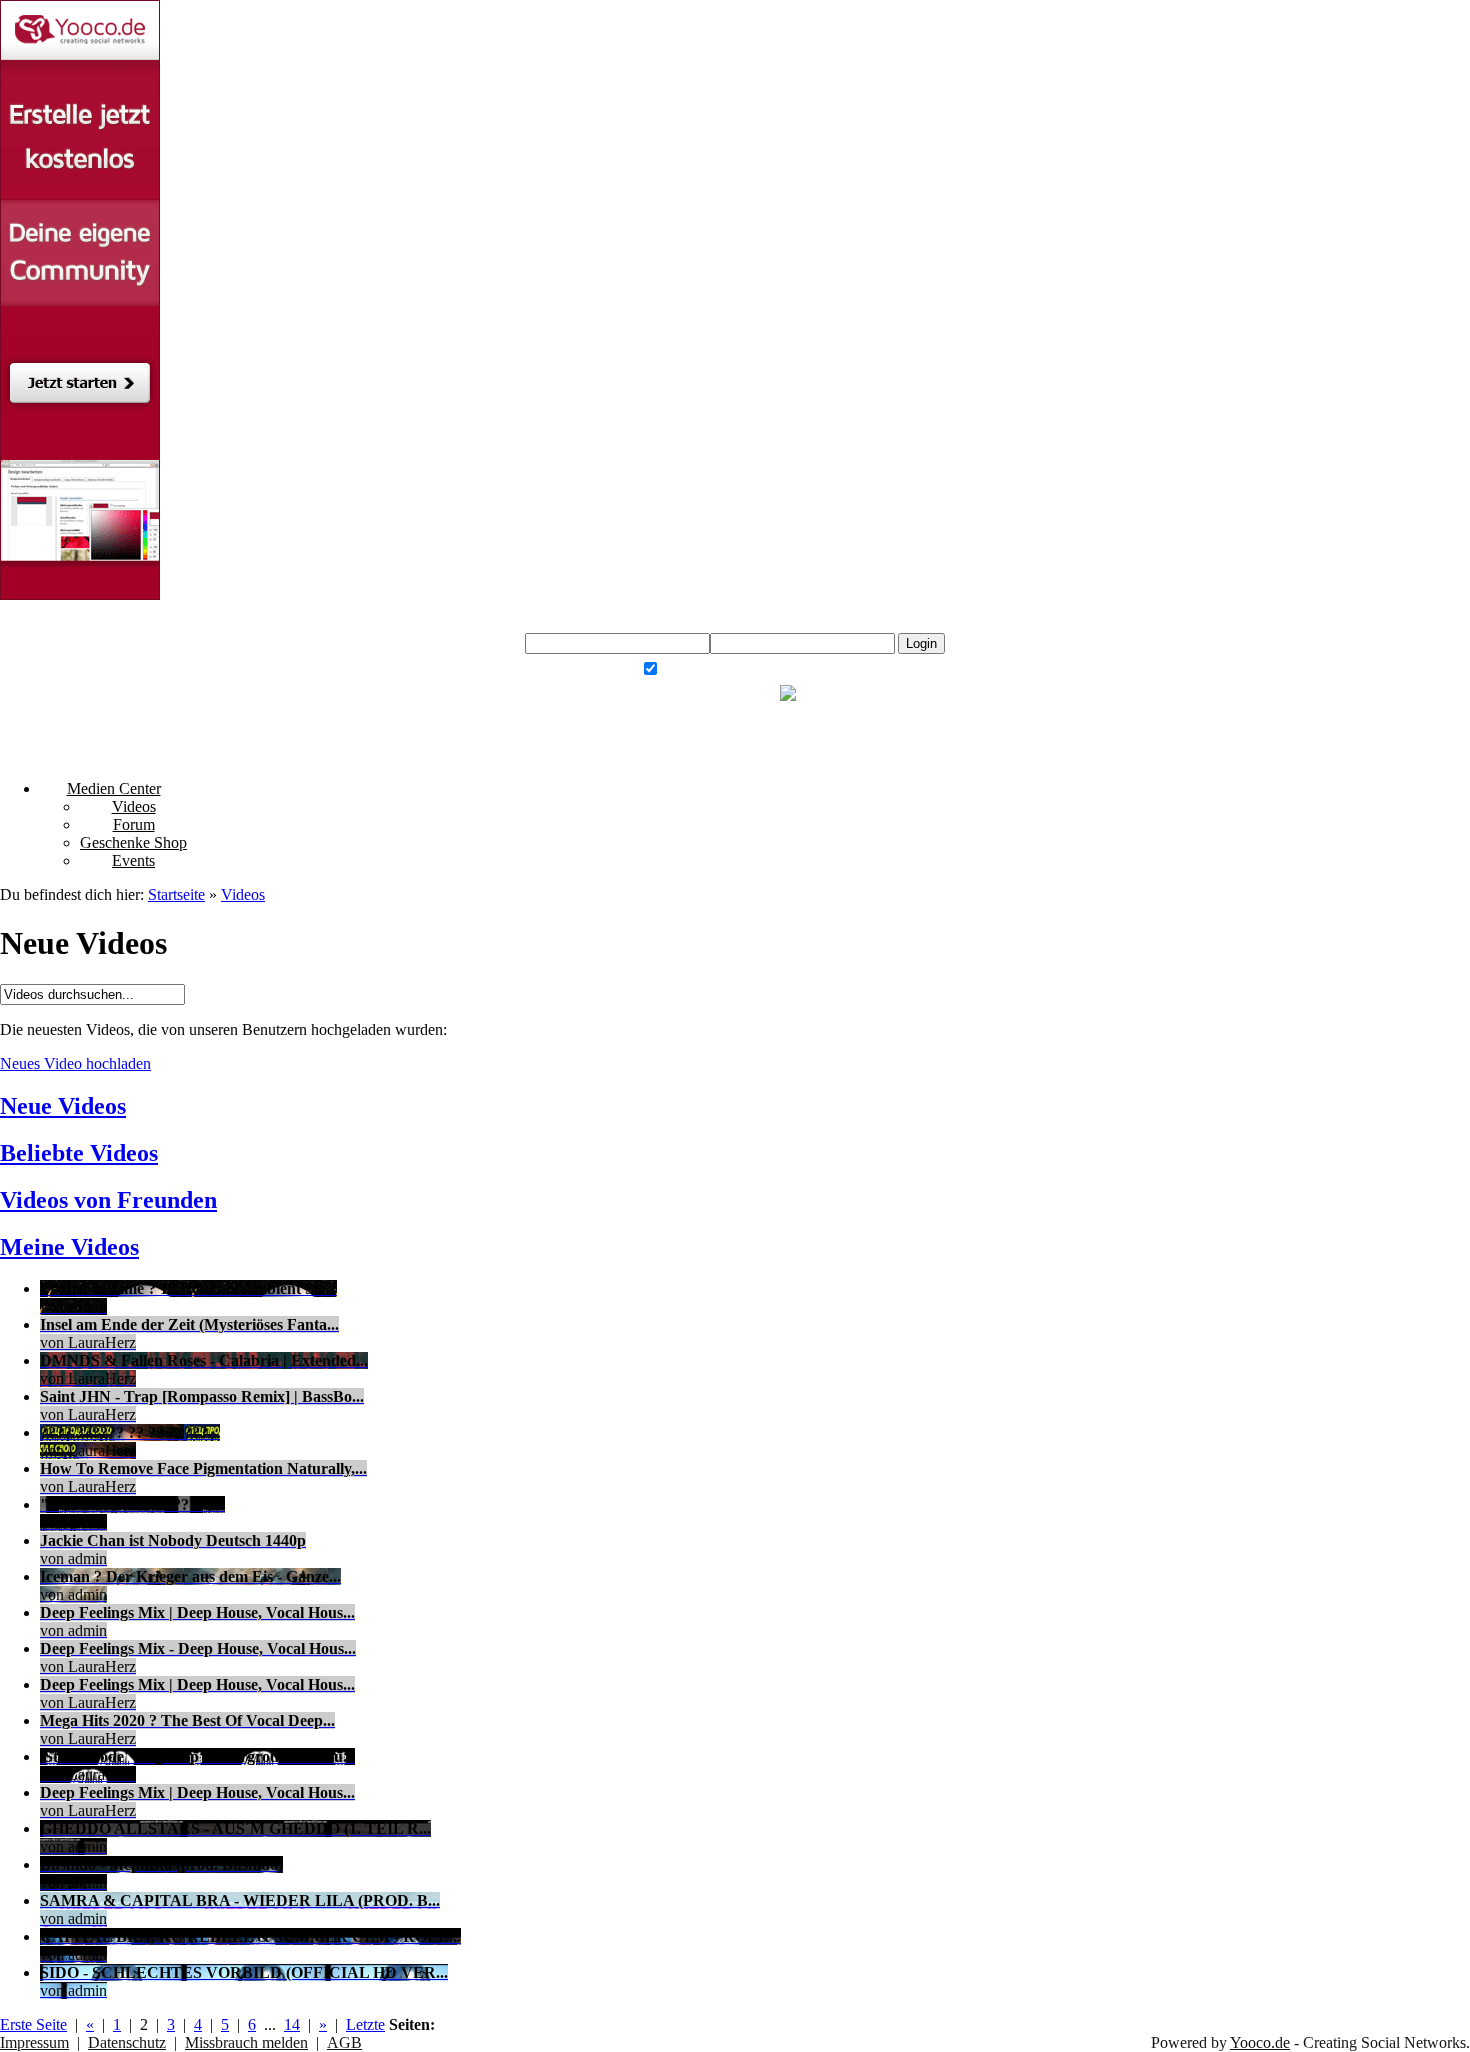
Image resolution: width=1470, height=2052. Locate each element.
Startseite (176, 894)
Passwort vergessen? (789, 671)
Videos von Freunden (108, 1200)
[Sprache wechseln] (791, 690)
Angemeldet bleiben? (703, 671)
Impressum (34, 2042)
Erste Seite (33, 2024)
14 (292, 2024)
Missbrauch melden (246, 2042)
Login (921, 643)
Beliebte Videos (79, 1153)
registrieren (812, 627)
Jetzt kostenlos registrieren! (701, 690)
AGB (344, 2042)
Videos (134, 806)
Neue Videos (63, 1106)
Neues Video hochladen (75, 1063)
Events (133, 860)
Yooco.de (1260, 2042)
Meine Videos (69, 1247)
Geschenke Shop (133, 842)
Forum (134, 824)
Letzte (365, 2024)
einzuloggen (775, 616)
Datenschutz (127, 2042)
